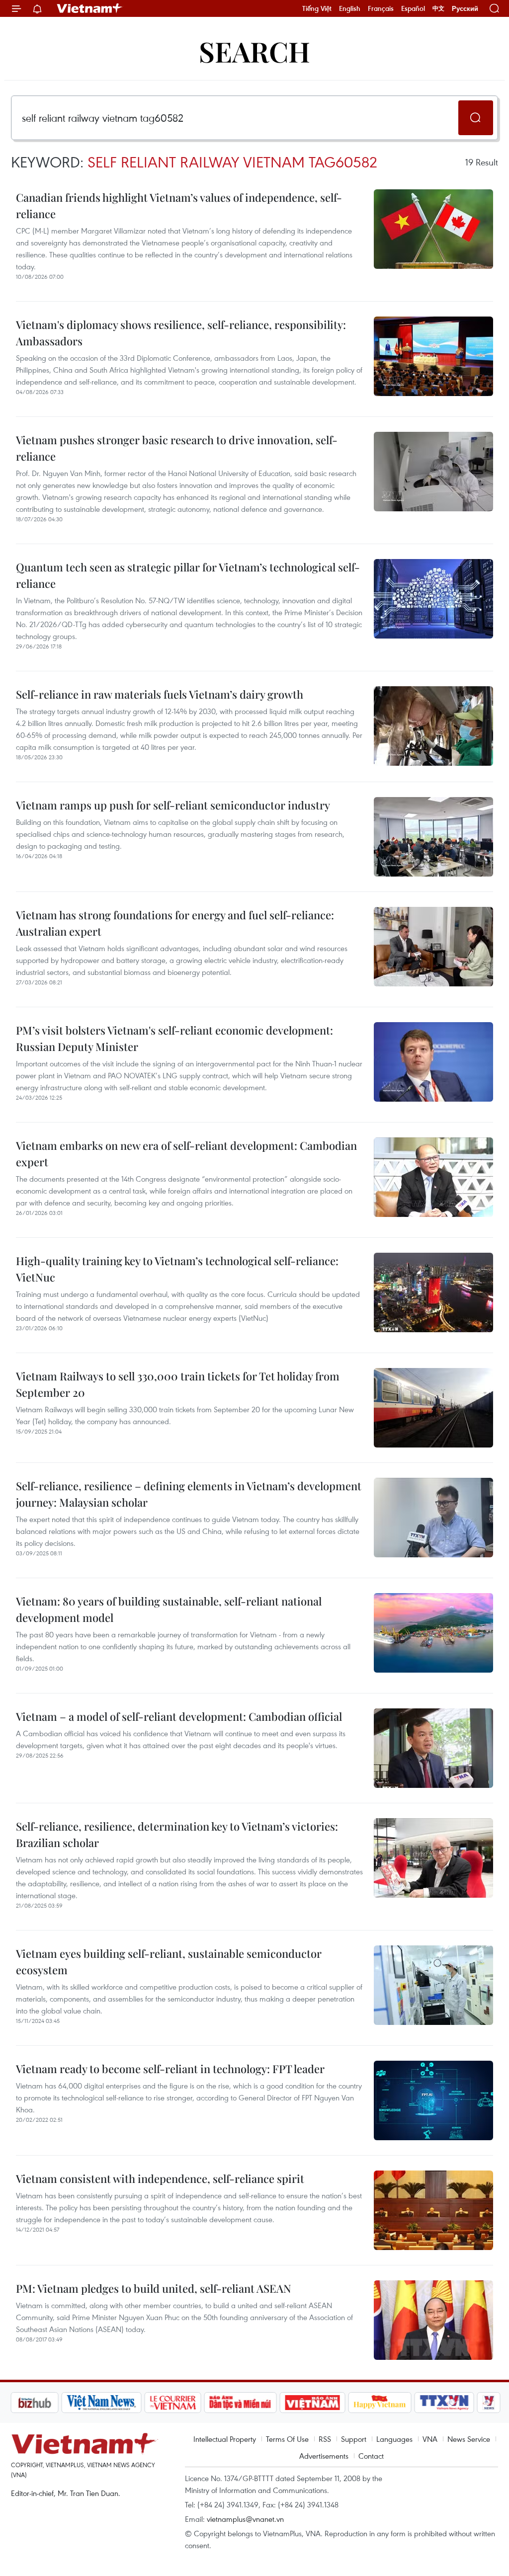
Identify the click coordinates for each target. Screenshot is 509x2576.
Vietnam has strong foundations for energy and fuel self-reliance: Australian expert (175, 923)
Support (354, 2439)
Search (254, 51)
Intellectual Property (225, 2439)
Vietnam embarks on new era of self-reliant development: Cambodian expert (186, 1154)
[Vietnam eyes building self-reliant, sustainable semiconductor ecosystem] (433, 1985)
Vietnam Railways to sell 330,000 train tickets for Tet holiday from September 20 (178, 1384)
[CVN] (172, 2403)
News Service (469, 2439)
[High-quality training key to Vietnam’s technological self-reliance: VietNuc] (433, 1292)
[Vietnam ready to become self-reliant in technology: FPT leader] (433, 2100)
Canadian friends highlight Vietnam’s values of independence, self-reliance (179, 205)
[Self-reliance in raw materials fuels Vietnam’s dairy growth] (433, 726)
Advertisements (324, 2456)
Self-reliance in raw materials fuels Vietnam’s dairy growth (160, 694)
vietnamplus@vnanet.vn (245, 2519)
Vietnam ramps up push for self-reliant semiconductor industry (173, 805)
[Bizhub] (34, 2403)
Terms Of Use (287, 2439)
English (350, 8)
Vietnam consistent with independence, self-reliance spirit (160, 2178)
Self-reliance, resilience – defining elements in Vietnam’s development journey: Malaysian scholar (189, 1494)
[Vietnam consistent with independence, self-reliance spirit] (433, 2210)
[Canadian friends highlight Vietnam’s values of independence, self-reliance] (433, 229)
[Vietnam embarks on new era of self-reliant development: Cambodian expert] (433, 1177)
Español (413, 8)
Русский (465, 9)
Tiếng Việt (317, 8)
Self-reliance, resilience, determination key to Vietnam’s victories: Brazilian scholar (177, 1834)
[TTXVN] (444, 2403)
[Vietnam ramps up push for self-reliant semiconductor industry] (433, 837)
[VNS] (101, 2403)
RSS (325, 2439)
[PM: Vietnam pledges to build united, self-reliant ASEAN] (433, 2320)
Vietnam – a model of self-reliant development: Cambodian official (179, 1716)
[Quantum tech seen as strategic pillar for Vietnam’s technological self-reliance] (433, 599)
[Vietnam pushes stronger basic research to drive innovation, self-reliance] (433, 472)
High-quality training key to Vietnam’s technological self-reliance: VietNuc (177, 1269)
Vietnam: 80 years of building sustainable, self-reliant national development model (169, 1609)
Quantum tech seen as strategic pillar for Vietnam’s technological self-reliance (188, 575)
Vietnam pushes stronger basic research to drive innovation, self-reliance (177, 448)
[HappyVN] (380, 2403)
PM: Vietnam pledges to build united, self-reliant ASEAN (154, 2288)
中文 (438, 8)
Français (381, 8)
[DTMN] (240, 2403)
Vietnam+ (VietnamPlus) (90, 8)
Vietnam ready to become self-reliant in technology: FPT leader (170, 2069)
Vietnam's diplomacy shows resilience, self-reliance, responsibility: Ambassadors (181, 333)
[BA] (312, 2403)
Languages (394, 2439)
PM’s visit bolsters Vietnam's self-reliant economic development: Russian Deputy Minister (174, 1038)
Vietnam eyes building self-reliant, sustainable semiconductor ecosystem (169, 1962)
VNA (430, 2439)
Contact (371, 2456)
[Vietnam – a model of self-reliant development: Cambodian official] (433, 1748)
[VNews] (489, 2403)
